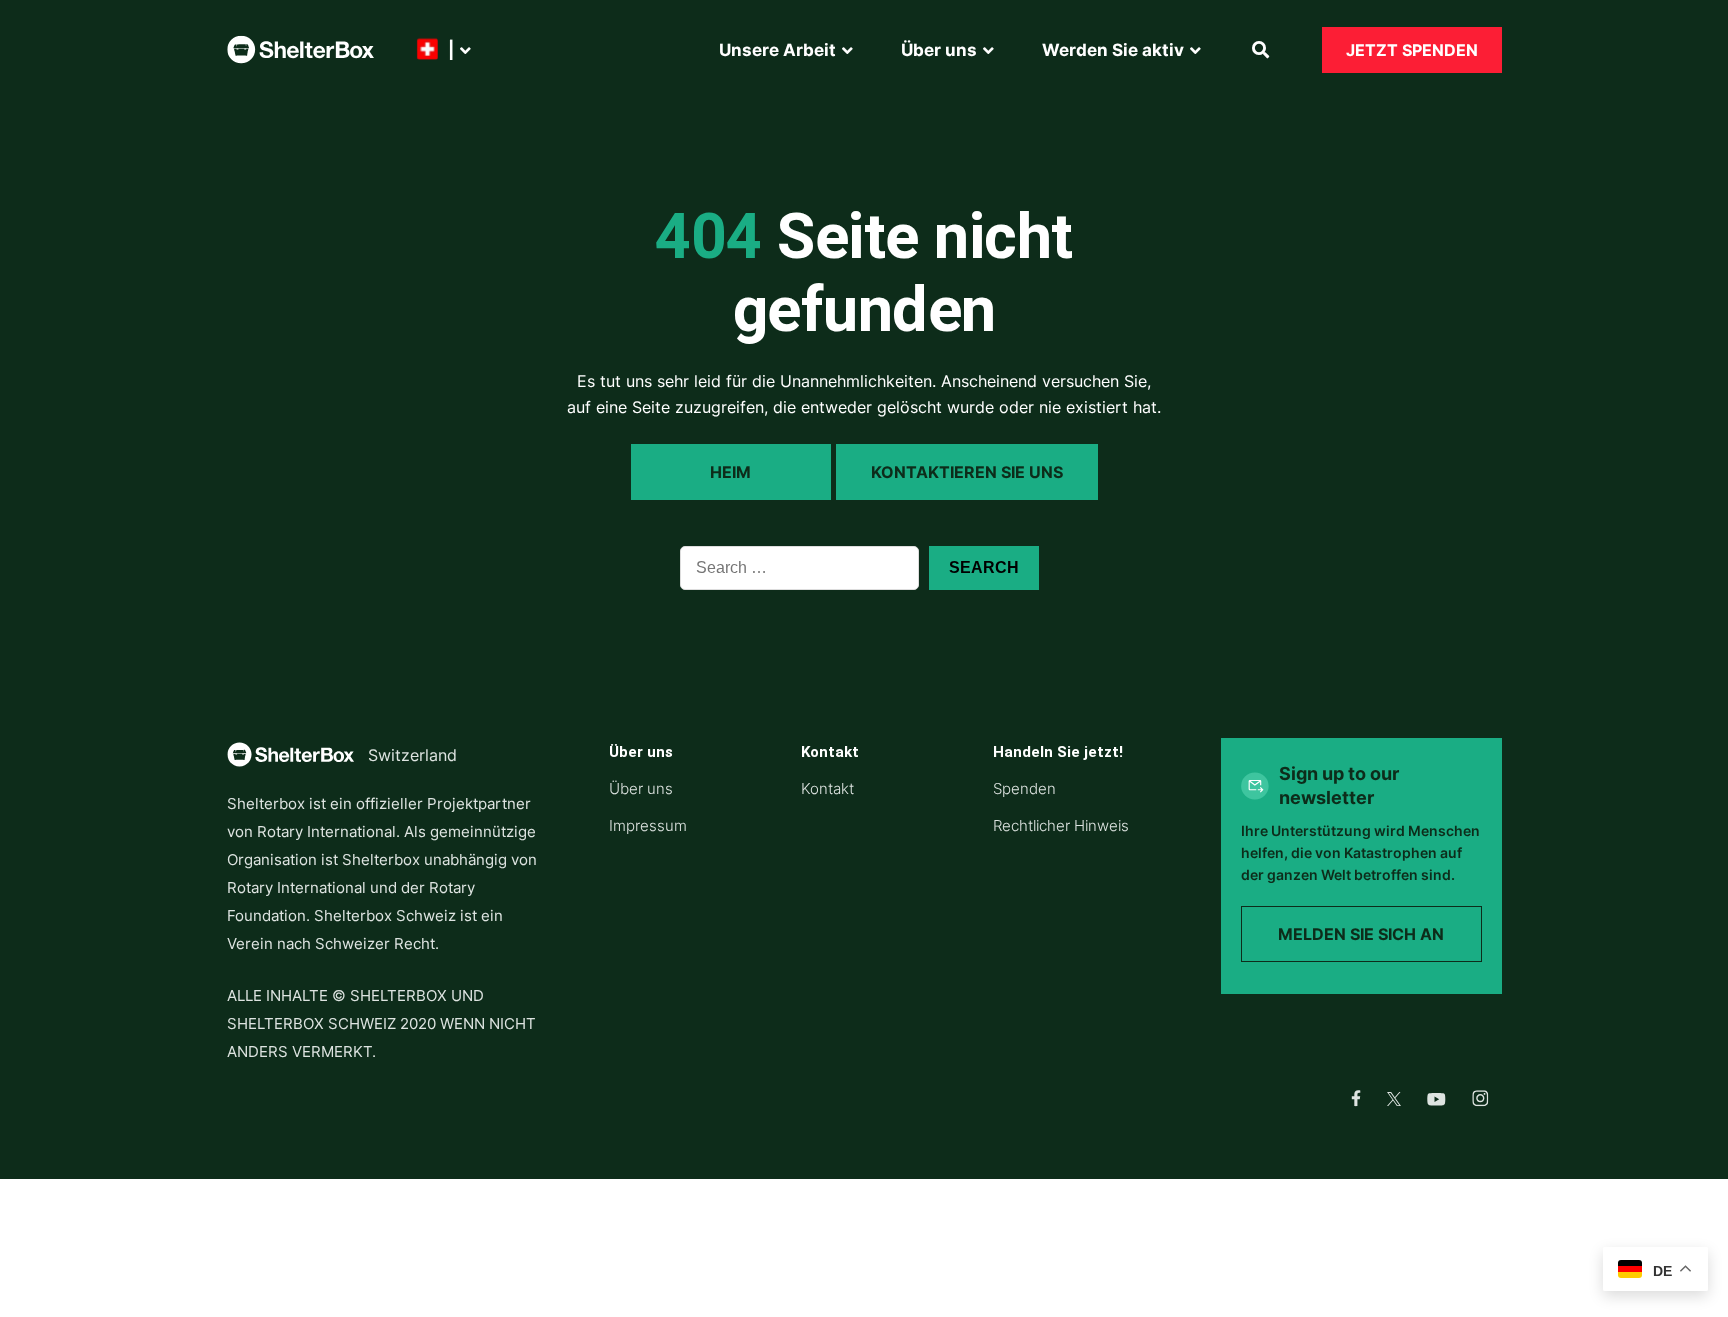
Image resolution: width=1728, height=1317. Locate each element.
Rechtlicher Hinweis (1061, 825)
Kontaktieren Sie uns (967, 472)
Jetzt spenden (1412, 50)
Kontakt (827, 788)
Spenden (1024, 788)
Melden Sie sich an (1361, 934)
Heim (730, 472)
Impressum (648, 825)
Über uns (641, 788)
